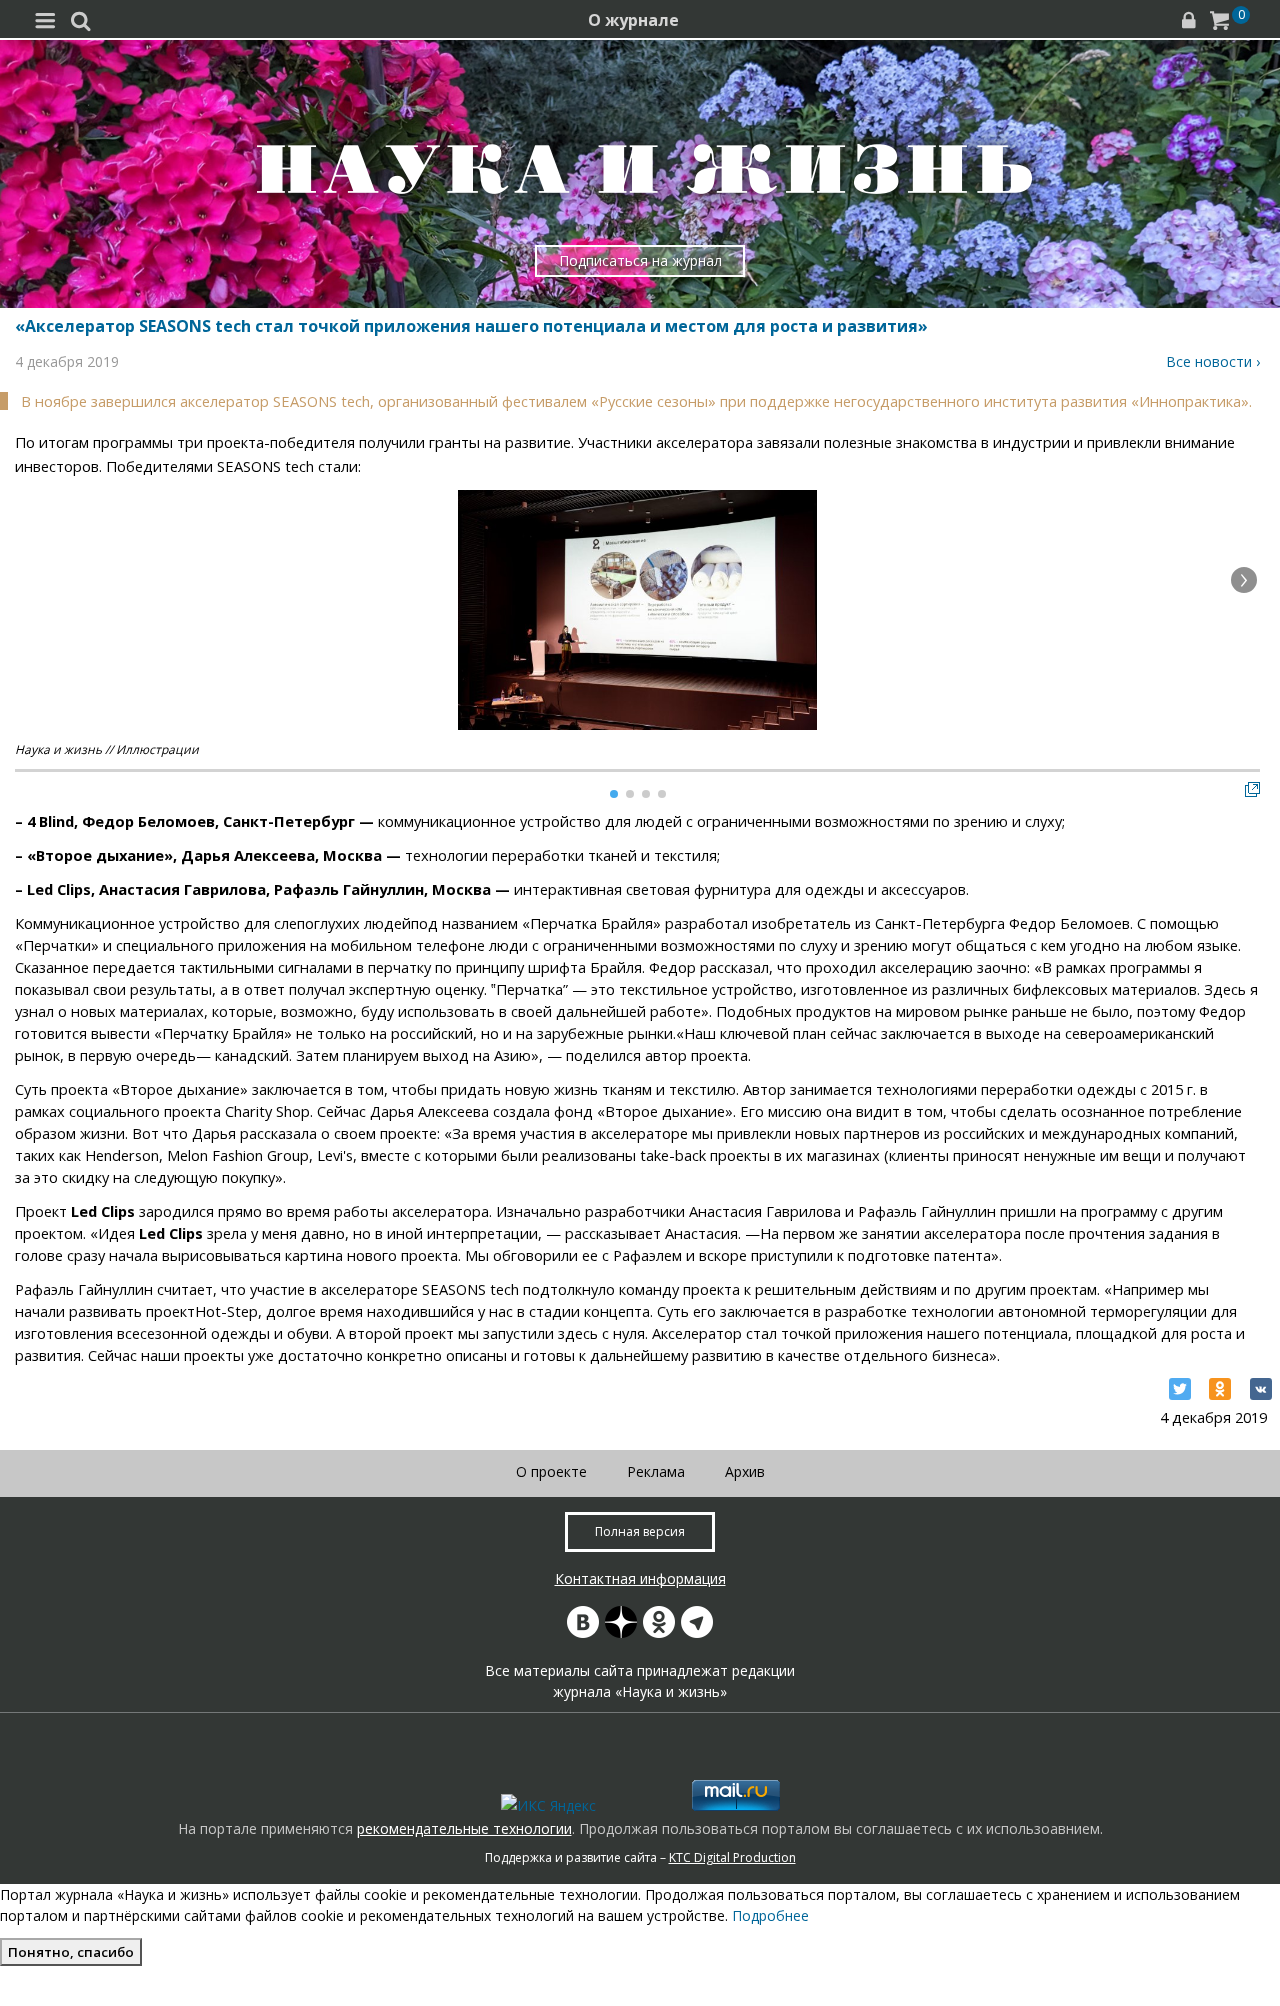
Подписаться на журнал (640, 260)
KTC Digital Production (732, 1857)
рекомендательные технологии (464, 1828)
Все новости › (1213, 361)
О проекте (551, 1471)
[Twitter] (1180, 1389)
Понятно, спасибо (71, 1952)
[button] (1244, 580)
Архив (745, 1471)
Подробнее (770, 1915)
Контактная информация (640, 1578)
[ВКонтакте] (1261, 1389)
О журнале (633, 20)
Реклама (656, 1471)
